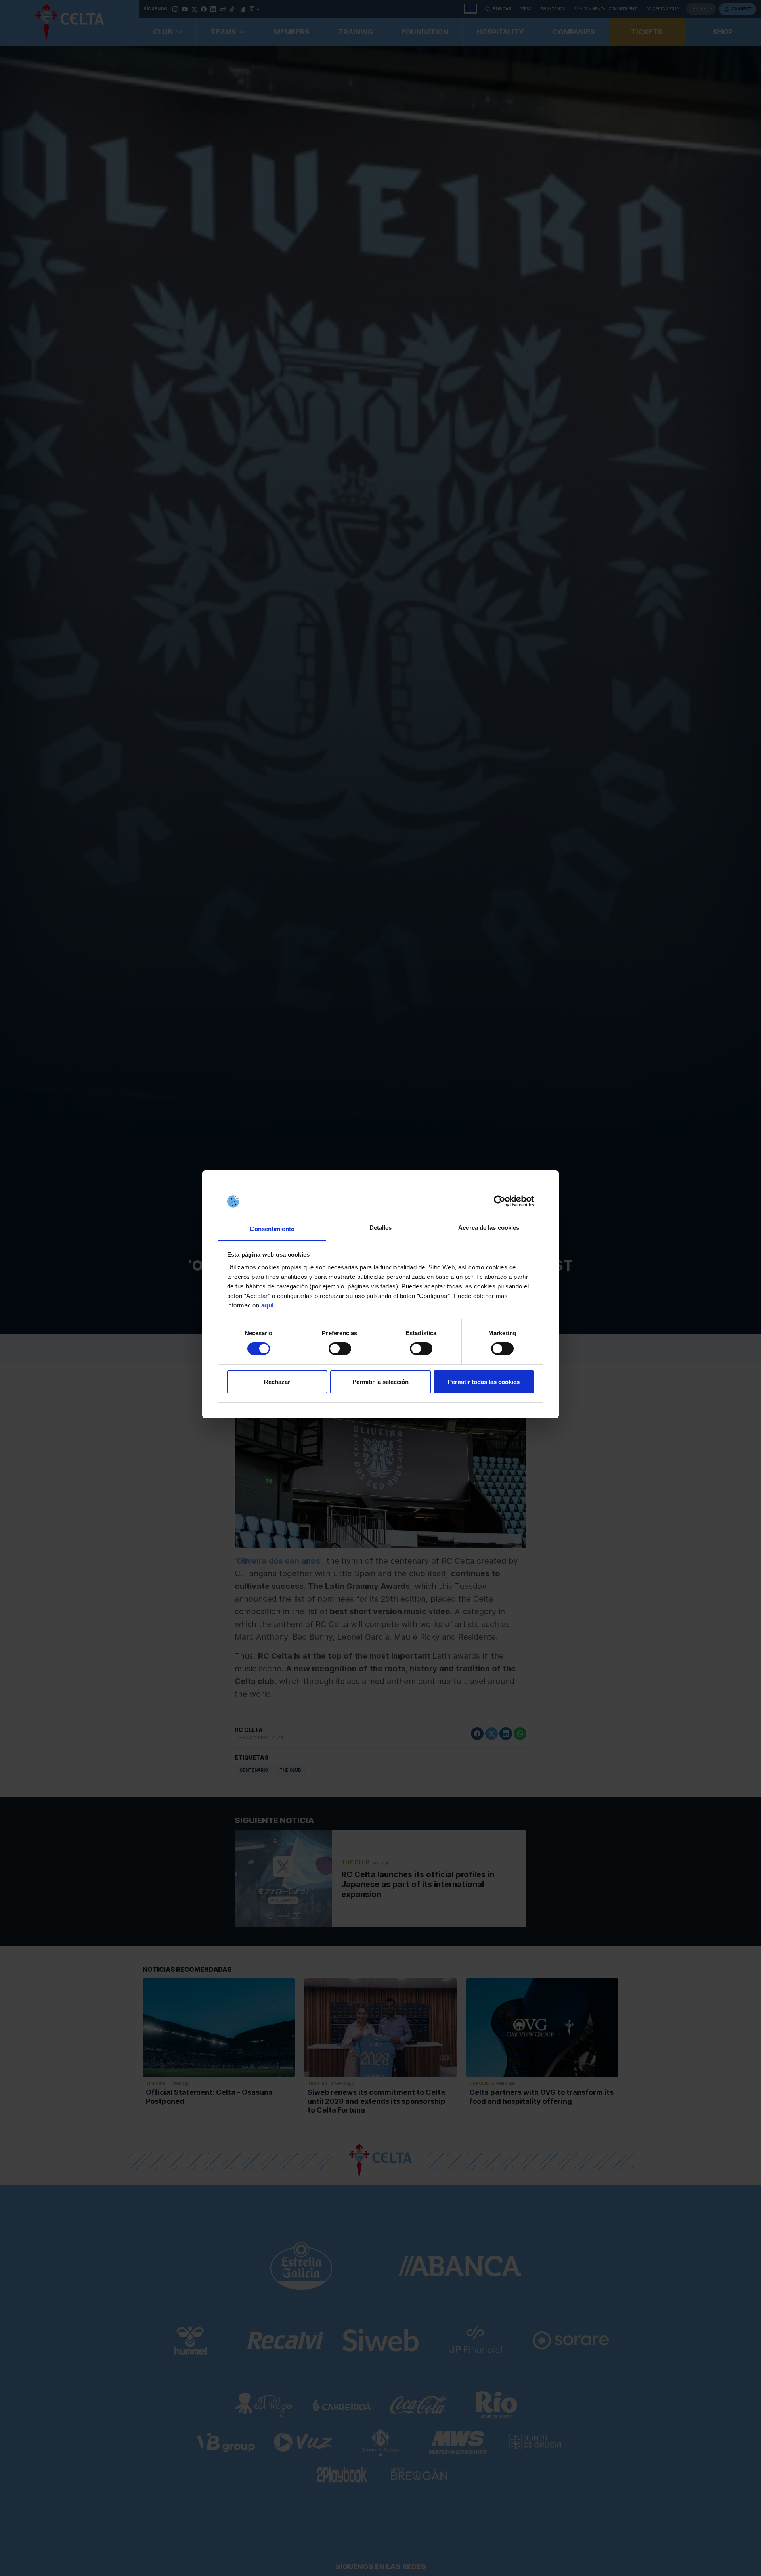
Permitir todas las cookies (484, 1382)
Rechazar (277, 1382)
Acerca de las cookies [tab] (489, 1228)
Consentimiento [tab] (272, 1229)
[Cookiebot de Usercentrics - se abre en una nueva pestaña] (500, 1201)
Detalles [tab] (381, 1228)
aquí (268, 1305)
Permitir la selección (380, 1382)
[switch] (340, 1349)
